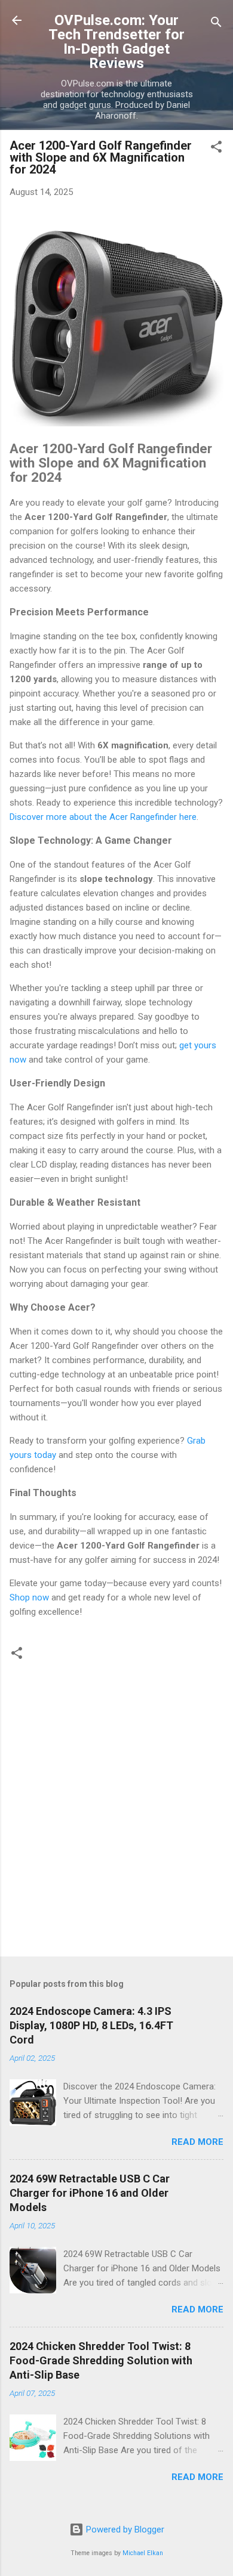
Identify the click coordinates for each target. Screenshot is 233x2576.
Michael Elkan (143, 2553)
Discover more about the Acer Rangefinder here (103, 817)
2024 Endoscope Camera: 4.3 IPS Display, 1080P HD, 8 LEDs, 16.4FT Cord (91, 2025)
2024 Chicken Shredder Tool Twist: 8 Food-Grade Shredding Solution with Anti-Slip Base (101, 2360)
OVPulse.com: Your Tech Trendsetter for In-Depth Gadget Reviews (116, 42)
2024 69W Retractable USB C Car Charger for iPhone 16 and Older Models (90, 2193)
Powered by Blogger (124, 2529)
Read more (197, 2142)
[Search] (216, 24)
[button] (216, 149)
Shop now (29, 1597)
